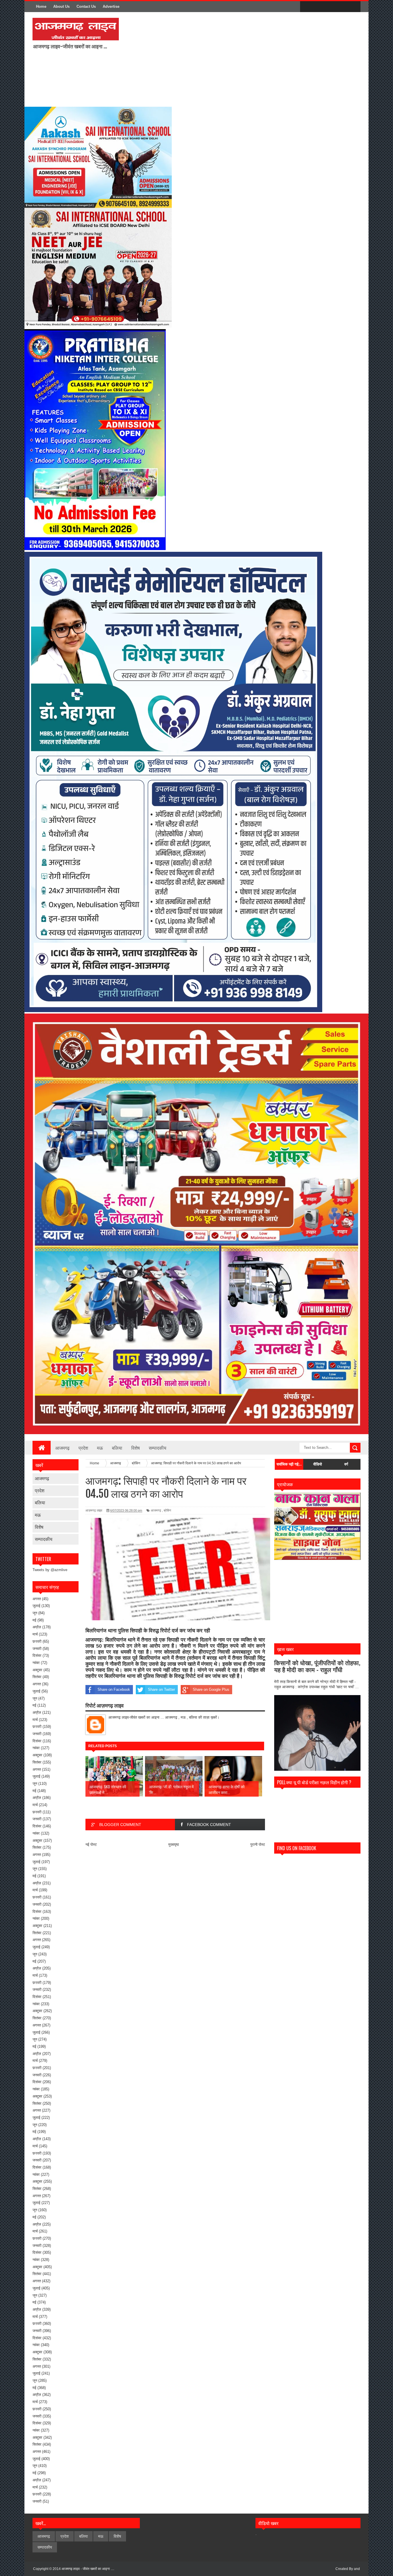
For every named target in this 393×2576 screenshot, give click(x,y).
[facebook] (306, 7)
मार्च (35, 1634)
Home (41, 6)
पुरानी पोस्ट (258, 1845)
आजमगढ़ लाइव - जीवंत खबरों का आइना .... (88, 2569)
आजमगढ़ (42, 1478)
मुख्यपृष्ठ (174, 1845)
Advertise (111, 6)
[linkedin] (342, 7)
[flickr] (330, 7)
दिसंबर (37, 1656)
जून (35, 1613)
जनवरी (37, 1649)
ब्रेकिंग (167, 1510)
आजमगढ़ (62, 1448)
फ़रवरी (37, 1641)
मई (34, 1620)
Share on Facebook (114, 1689)
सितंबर (37, 1677)
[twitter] (318, 7)
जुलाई (36, 1606)
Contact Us (86, 6)
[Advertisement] (199, 59)
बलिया (117, 1448)
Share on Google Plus (211, 1689)
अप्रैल (37, 1627)
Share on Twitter (161, 1689)
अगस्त (37, 1599)
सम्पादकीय (158, 1448)
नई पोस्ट (91, 1845)
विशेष (136, 1448)
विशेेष (39, 1527)
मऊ (100, 1448)
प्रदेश (83, 1448)
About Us (61, 6)
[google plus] (354, 7)
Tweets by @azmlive (50, 1570)
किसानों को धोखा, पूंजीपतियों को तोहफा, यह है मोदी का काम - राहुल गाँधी (317, 1666)
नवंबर (36, 1663)
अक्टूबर (37, 1670)
